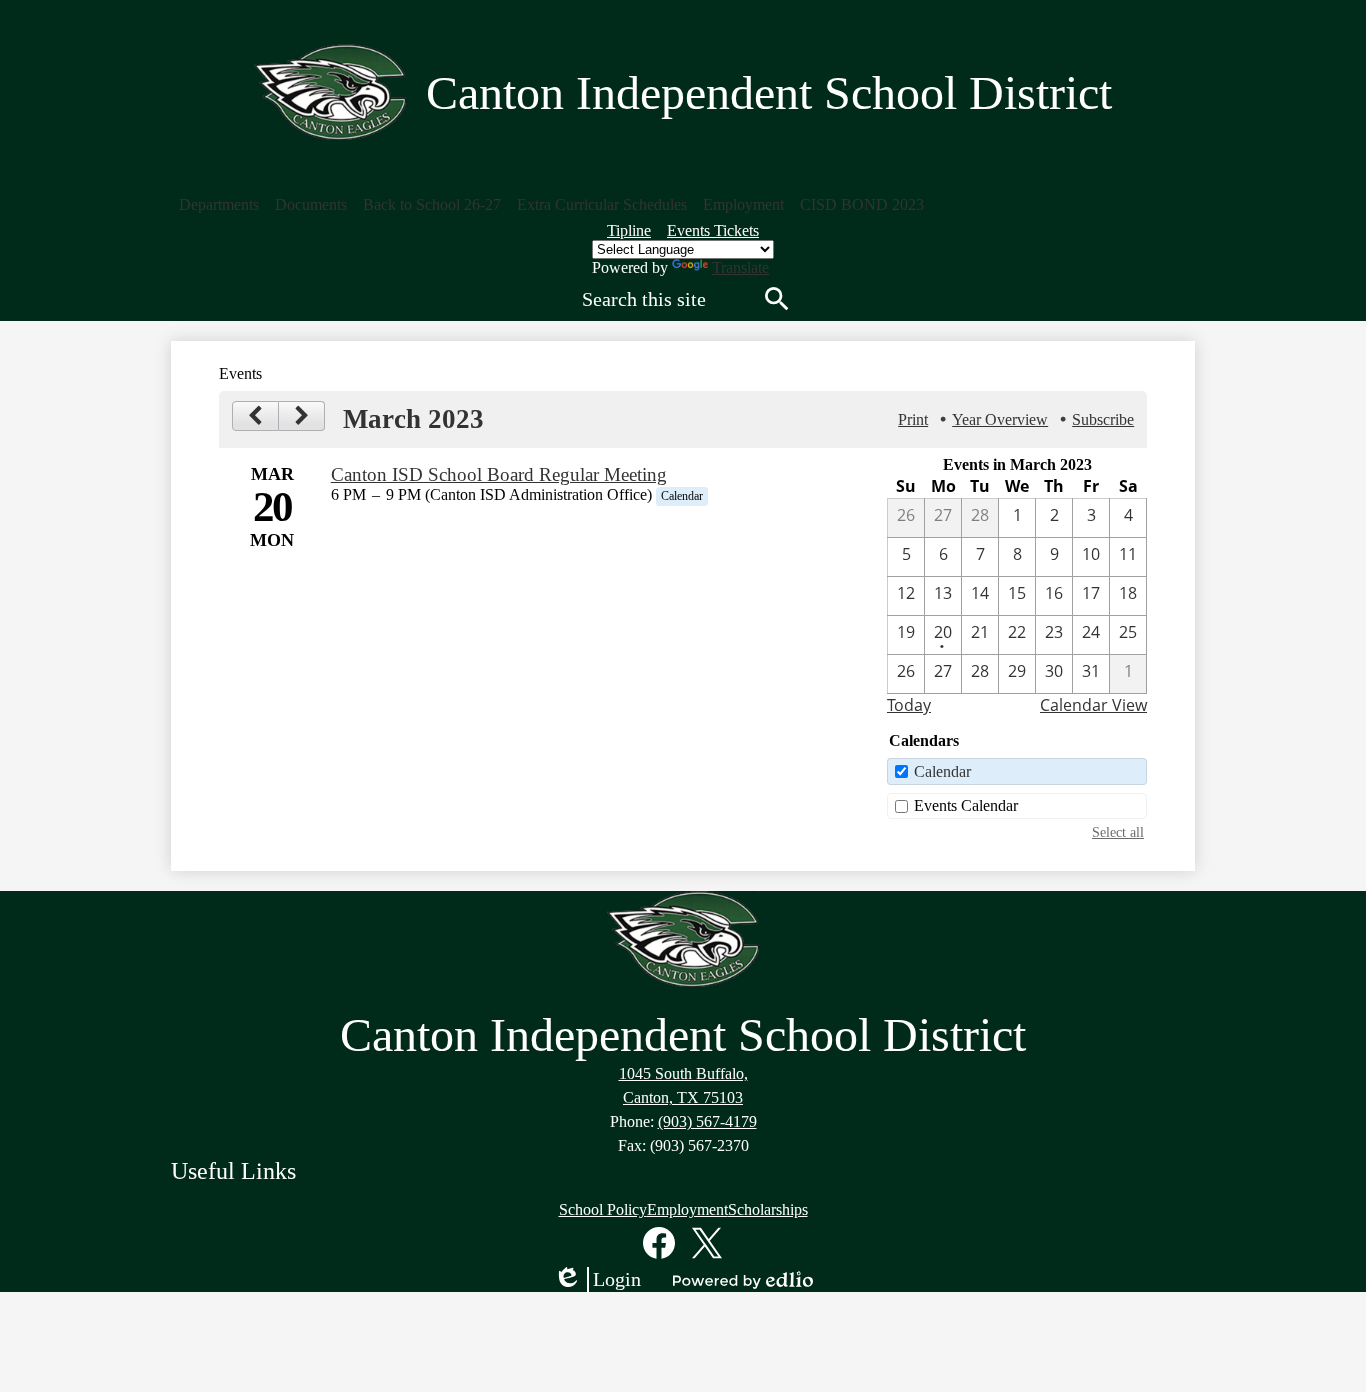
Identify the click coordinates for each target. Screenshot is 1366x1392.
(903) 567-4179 (707, 1121)
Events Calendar (966, 805)
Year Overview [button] (1000, 419)
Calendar (942, 771)
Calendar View (1093, 705)
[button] (219, 205)
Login (597, 1280)
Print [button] (913, 419)
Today (909, 705)
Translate (740, 267)
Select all (1118, 832)
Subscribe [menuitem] (1103, 419)
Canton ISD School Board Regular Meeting (499, 474)
